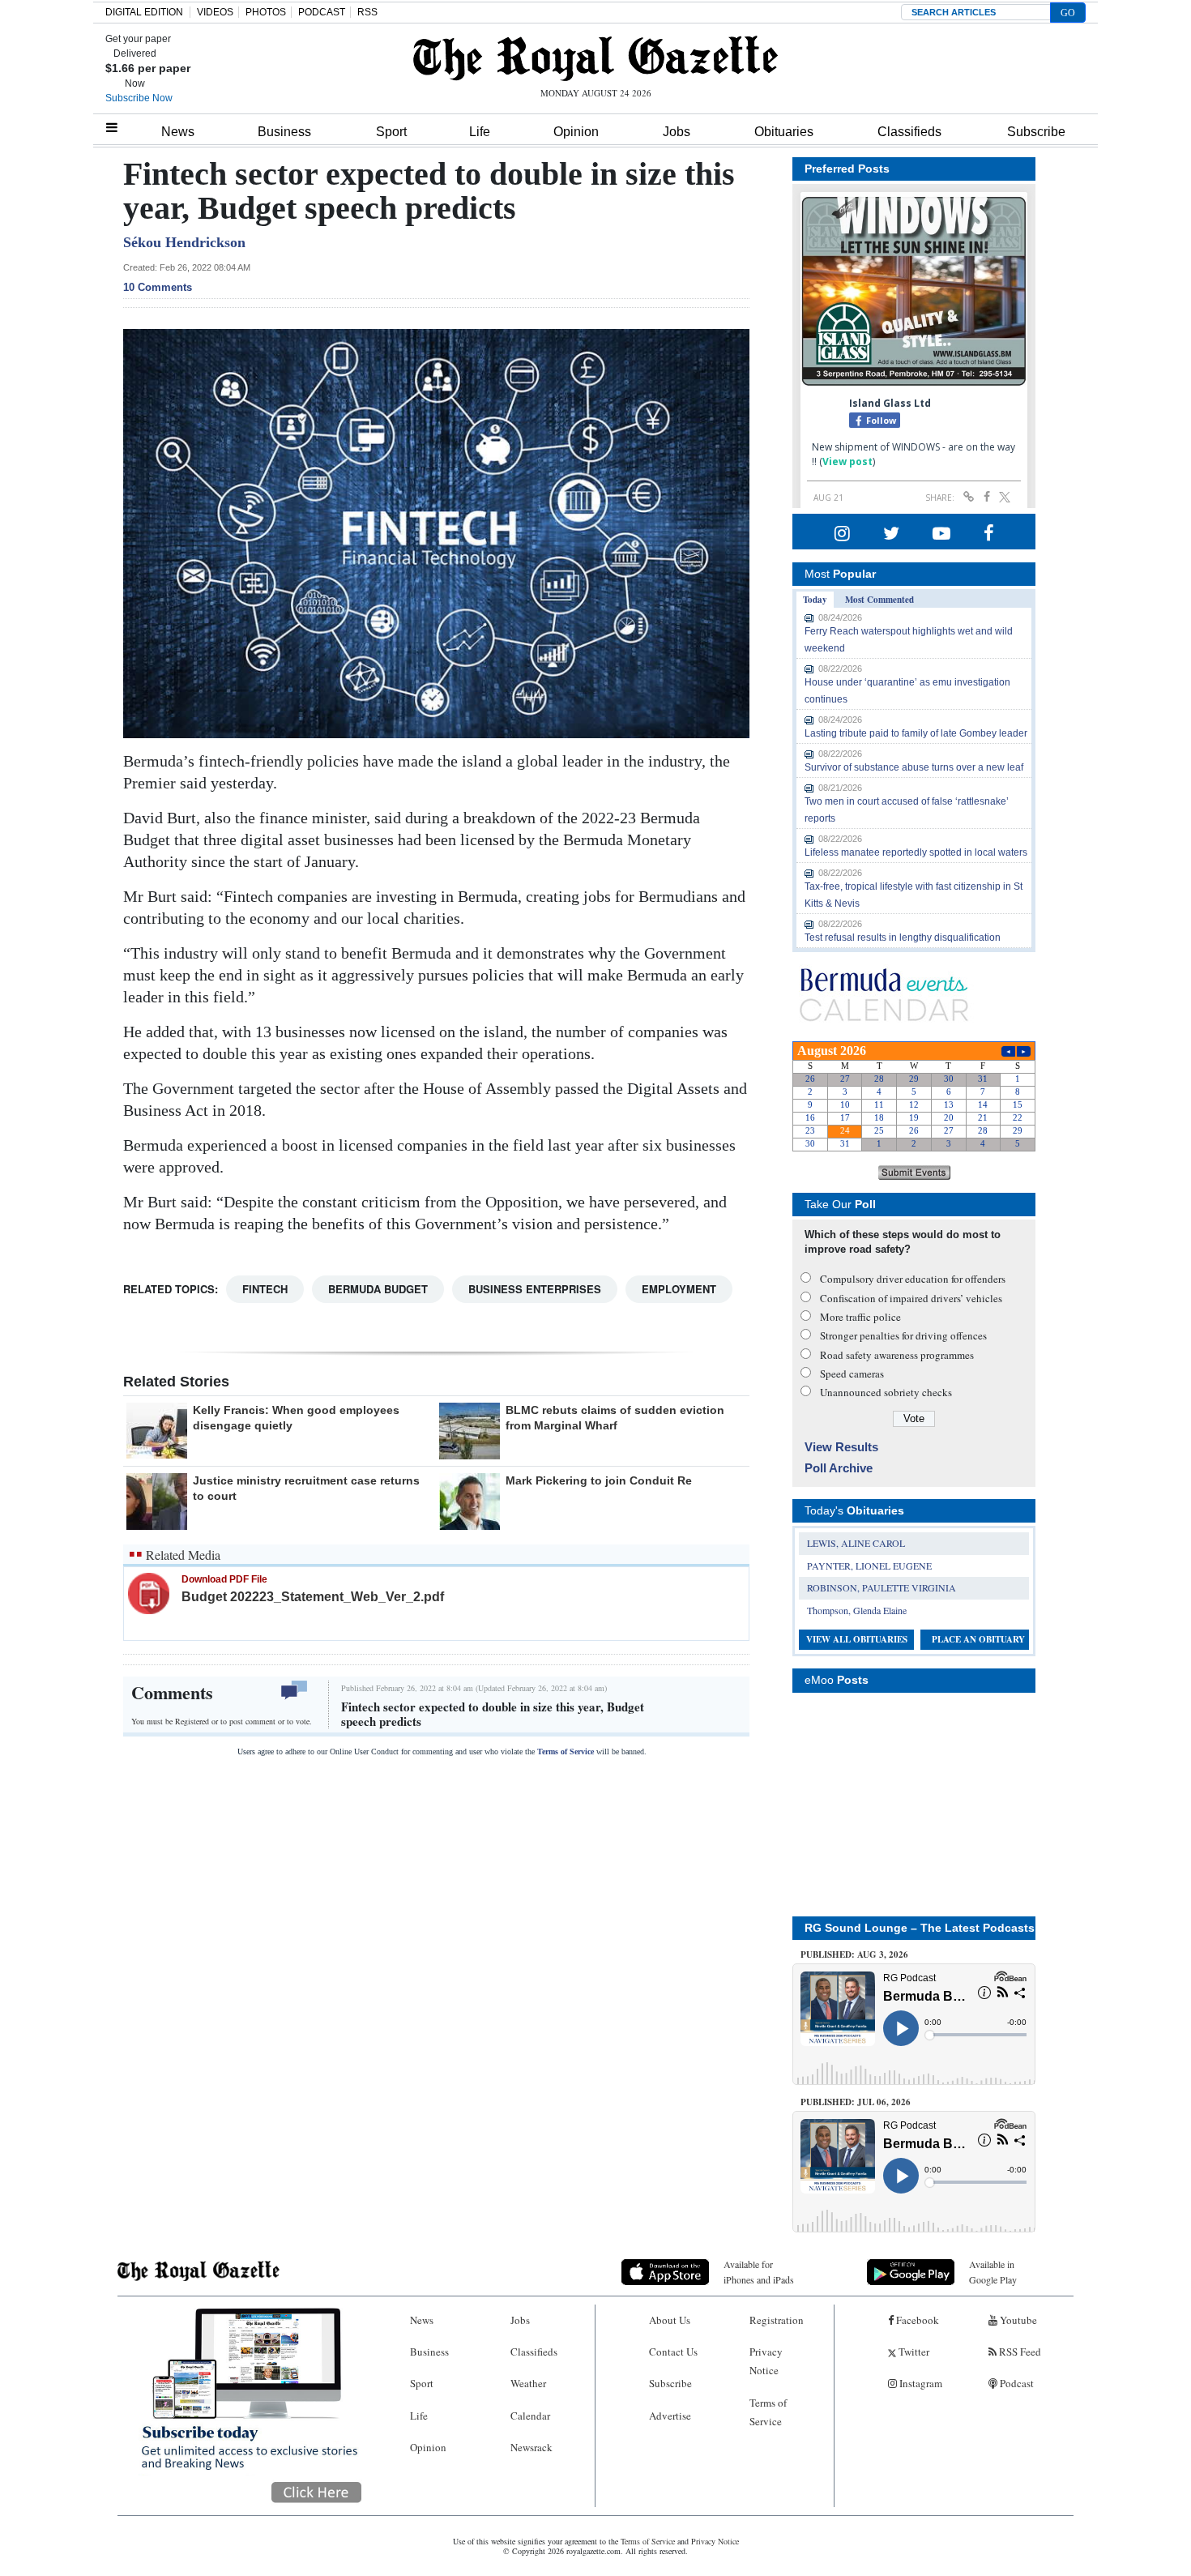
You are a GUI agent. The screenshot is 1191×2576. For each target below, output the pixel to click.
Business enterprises (535, 1289)
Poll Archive (839, 1468)
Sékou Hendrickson (184, 242)
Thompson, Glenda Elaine (857, 1610)
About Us (670, 2320)
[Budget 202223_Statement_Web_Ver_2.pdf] (149, 1593)
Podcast (1016, 2383)
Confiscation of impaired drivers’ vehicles (911, 1298)
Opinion (576, 132)
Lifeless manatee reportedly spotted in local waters (916, 852)
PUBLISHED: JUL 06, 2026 (856, 2102)
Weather (528, 2383)
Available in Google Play (993, 2272)
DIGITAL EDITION (144, 12)
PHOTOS (266, 12)
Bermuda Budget (378, 1289)
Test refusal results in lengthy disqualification (903, 938)
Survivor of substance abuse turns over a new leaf (914, 767)
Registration (777, 2320)
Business (284, 132)
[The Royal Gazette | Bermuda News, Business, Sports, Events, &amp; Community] (595, 58)
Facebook (916, 2320)
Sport (391, 132)
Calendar (530, 2416)
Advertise (670, 2416)
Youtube (1017, 2320)
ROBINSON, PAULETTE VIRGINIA (882, 1587)
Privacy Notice (766, 2361)
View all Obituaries (857, 1639)
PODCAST (322, 12)
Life (480, 132)
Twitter (913, 2352)
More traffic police (860, 1317)
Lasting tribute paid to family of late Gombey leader (916, 733)
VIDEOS (215, 12)
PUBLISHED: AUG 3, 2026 (854, 1954)
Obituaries (784, 132)
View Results (841, 1447)
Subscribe (1036, 132)
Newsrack (531, 2447)
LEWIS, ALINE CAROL (856, 1543)
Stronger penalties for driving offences (903, 1335)
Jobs (677, 132)
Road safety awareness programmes (897, 1355)
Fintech (265, 1289)
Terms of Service (566, 1752)
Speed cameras (852, 1373)
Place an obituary (978, 1639)
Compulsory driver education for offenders (913, 1279)
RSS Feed (1019, 2352)
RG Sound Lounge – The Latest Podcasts (920, 1928)
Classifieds (909, 132)
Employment (679, 1289)
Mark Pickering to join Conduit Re (599, 1480)
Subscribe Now (139, 98)
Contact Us (673, 2352)
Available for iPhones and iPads (759, 2272)
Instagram (920, 2383)
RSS (367, 12)
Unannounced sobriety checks (886, 1392)
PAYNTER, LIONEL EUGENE (869, 1566)
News (178, 132)
